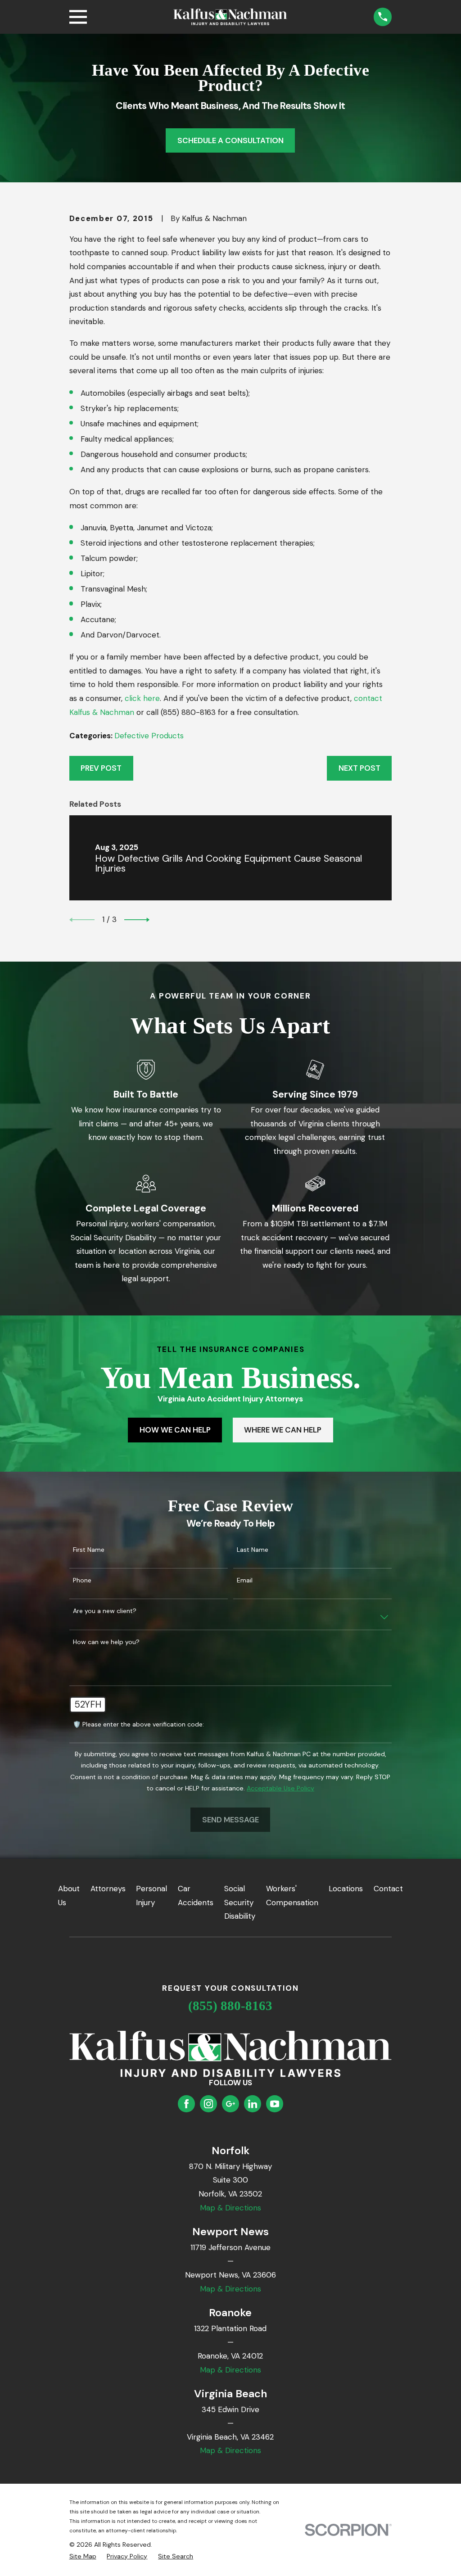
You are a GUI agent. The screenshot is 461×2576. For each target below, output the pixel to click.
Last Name (253, 1550)
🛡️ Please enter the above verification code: (138, 1724)
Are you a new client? (105, 1611)
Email (245, 1580)
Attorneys (108, 1889)
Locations (346, 1889)
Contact (388, 1889)
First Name (89, 1550)
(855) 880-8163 (230, 2006)
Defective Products (149, 736)
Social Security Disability (240, 1902)
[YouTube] (275, 2104)
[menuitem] (83, 2557)
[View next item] (137, 920)
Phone (82, 1580)
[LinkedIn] (253, 2104)
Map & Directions (230, 2208)
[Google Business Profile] (230, 2104)
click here (142, 698)
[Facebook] (186, 2104)
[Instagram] (208, 2104)
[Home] (230, 17)
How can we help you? (106, 1642)
